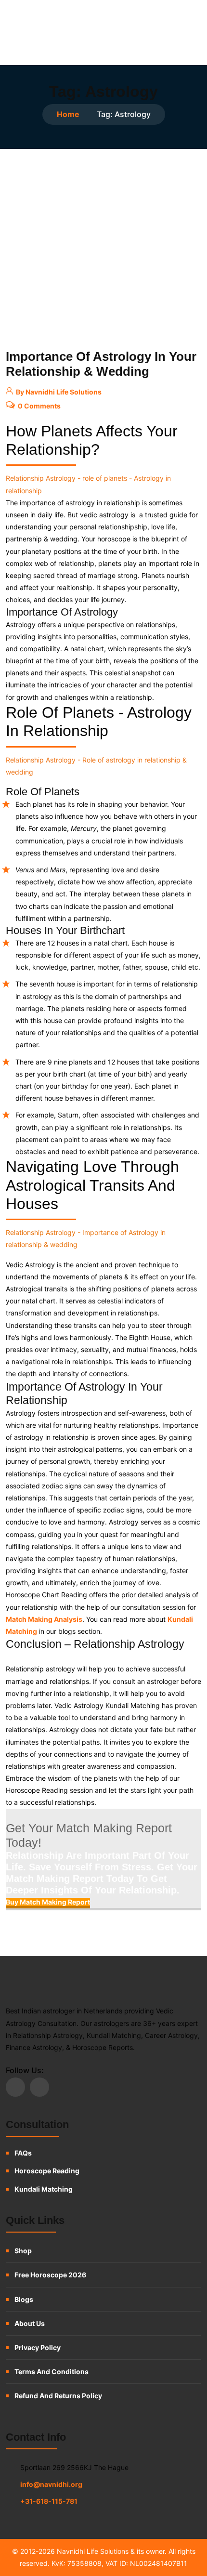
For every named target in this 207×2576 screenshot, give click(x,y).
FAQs (23, 2153)
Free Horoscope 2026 (50, 2275)
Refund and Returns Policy (58, 2396)
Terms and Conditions (52, 2372)
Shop (23, 2251)
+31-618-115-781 (49, 2501)
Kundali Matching (44, 2189)
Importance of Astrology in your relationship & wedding (101, 364)
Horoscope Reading (47, 2171)
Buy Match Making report (48, 1902)
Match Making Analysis (44, 1619)
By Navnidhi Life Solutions (58, 392)
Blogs (24, 2299)
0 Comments (39, 406)
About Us (30, 2323)
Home (68, 114)
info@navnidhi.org (51, 2484)
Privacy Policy (38, 2347)
